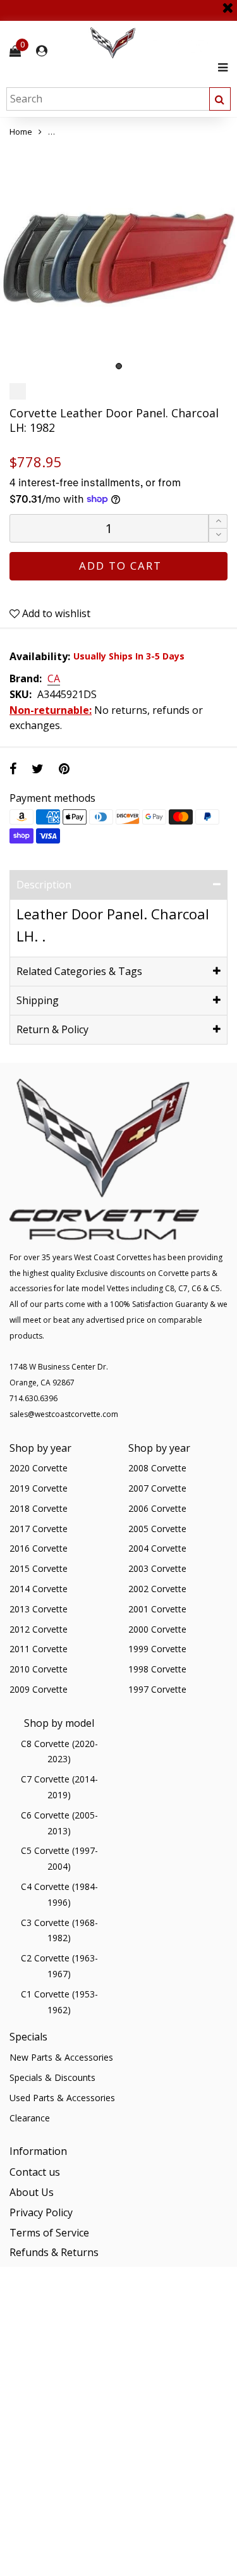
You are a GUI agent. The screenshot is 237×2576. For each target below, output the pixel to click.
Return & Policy (52, 1029)
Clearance (30, 2118)
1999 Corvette (157, 1649)
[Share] (13, 769)
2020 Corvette (39, 1468)
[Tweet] (38, 769)
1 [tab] (119, 366)
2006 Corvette (157, 1508)
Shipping (38, 1000)
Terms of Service (49, 2233)
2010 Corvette (39, 1669)
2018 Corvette (39, 1508)
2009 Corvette (39, 1689)
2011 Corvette (39, 1649)
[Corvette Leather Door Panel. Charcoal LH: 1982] (118, 258)
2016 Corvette (39, 1548)
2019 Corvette (39, 1488)
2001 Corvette (157, 1609)
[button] (218, 535)
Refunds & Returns (54, 2252)
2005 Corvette (157, 1529)
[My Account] (42, 51)
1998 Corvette (157, 1669)
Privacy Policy (41, 2212)
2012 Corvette (39, 1629)
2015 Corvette (39, 1568)
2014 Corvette (39, 1589)
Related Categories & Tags (79, 971)
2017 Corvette (39, 1529)
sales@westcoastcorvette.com (64, 1414)
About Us (32, 2192)
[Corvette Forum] (158, 43)
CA (54, 679)
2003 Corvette (157, 1568)
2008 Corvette (157, 1468)
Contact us (35, 2172)
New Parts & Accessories (61, 2057)
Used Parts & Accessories (62, 2098)
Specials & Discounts (52, 2077)
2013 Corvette (39, 1609)
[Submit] (220, 99)
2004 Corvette (157, 1548)
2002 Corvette (157, 1589)
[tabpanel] (118, 258)
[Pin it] (64, 769)
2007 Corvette (157, 1488)
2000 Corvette (157, 1629)
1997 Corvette (157, 1689)
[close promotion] (228, 3)
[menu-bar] (220, 67)
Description (44, 885)
